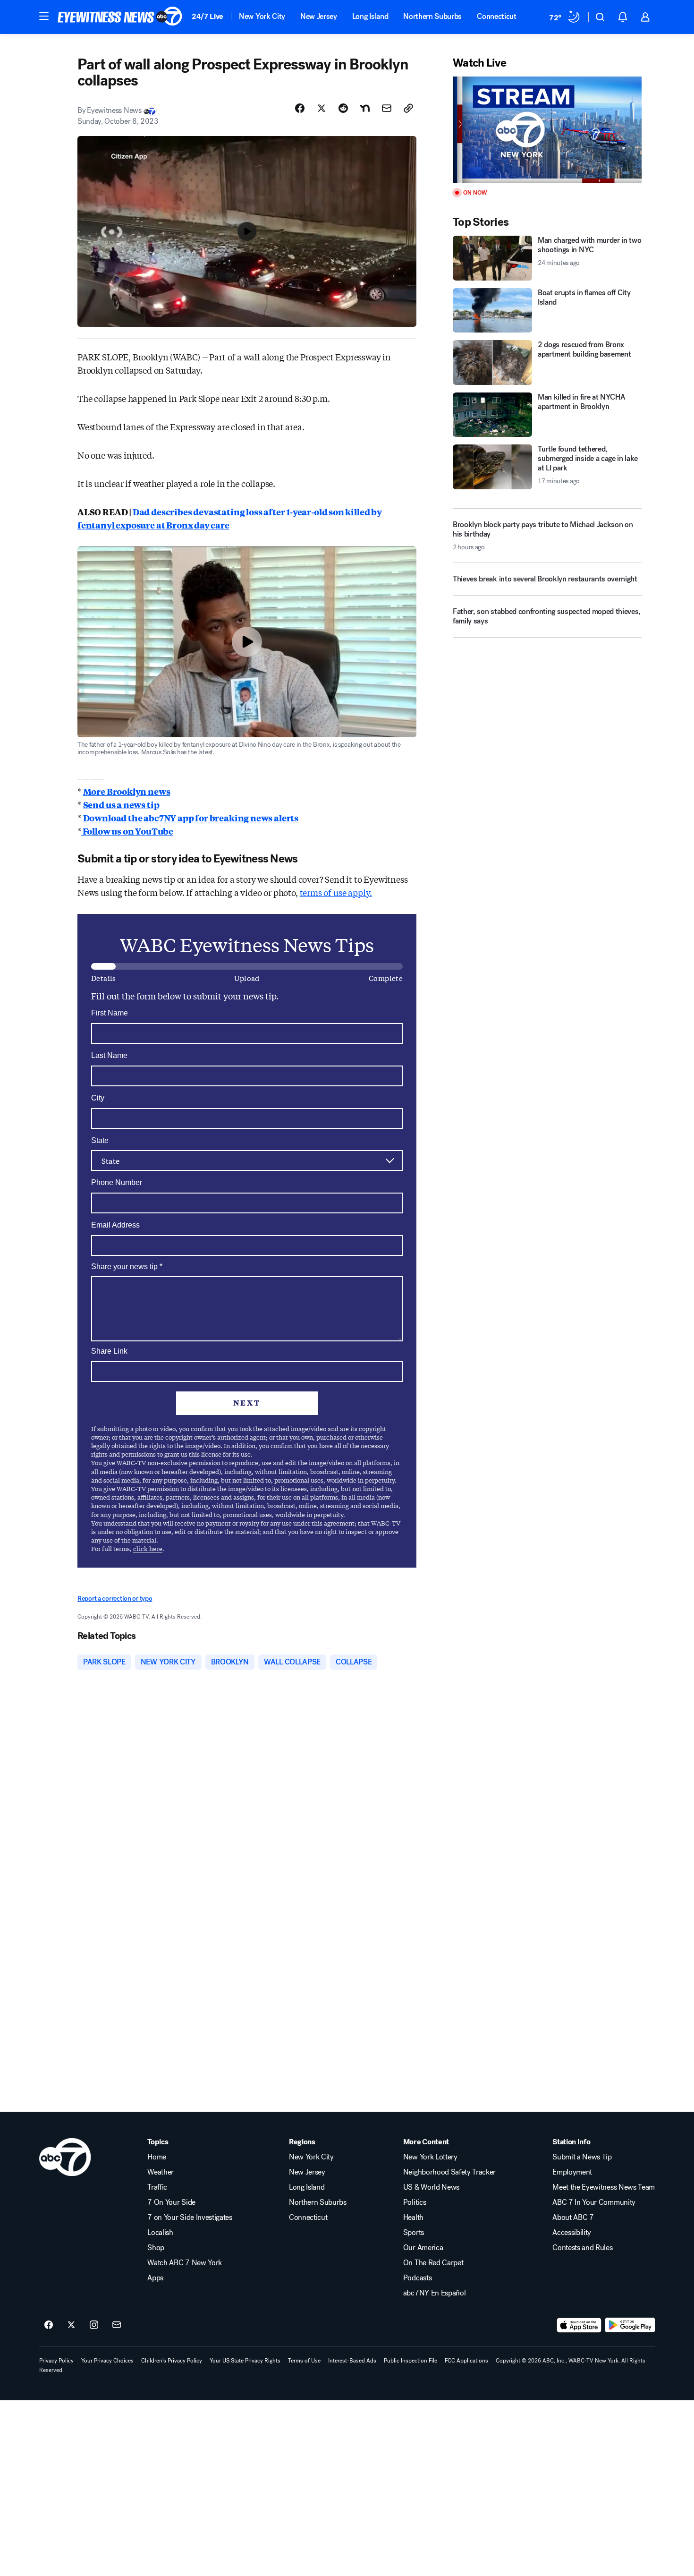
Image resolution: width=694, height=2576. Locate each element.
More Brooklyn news (127, 791)
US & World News (431, 2187)
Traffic (157, 2187)
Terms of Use (304, 2361)
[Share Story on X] (322, 108)
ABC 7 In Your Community (594, 2202)
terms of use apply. (336, 892)
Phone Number (117, 1182)
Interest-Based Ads (352, 2361)
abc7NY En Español (435, 2293)
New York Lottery (430, 2157)
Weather (161, 2172)
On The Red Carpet (433, 2263)
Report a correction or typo (115, 1599)
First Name (110, 1013)
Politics (415, 2202)
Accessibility (572, 2233)
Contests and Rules (582, 2248)
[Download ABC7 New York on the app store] (579, 2325)
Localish (160, 2233)
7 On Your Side (171, 2202)
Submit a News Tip (582, 2157)
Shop (156, 2248)
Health (413, 2218)
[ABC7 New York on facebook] (49, 2325)
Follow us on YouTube (127, 831)
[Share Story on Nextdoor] (365, 108)
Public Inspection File (410, 2361)
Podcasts (417, 2278)
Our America (423, 2248)
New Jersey (319, 16)
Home (157, 2157)
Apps (155, 2278)
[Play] (547, 130)
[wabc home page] (65, 2157)
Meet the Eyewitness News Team (604, 2187)
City (98, 1098)
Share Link (109, 1351)
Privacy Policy (56, 2361)
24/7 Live (207, 16)
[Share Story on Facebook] (300, 108)
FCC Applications (466, 2361)
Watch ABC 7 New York (185, 2263)
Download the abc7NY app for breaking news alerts (191, 818)
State (100, 1140)
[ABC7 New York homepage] (120, 17)
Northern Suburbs (432, 16)
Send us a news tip (121, 804)
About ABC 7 (573, 2218)
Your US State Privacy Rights (245, 2361)
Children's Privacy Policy (172, 2361)
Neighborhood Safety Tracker (449, 2172)
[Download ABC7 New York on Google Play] (630, 2325)
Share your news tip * (127, 1267)
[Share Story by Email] (387, 108)
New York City (262, 16)
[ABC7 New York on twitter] (71, 2325)
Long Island (370, 16)
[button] (44, 16)
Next (247, 1403)
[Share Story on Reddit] (343, 108)
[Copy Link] (408, 108)
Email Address (115, 1225)
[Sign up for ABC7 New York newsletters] (117, 2325)
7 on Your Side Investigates (190, 2218)
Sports (414, 2233)
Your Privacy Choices (107, 2361)
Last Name (109, 1055)
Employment (572, 2172)
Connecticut (496, 16)
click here (148, 1548)
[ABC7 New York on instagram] (94, 2325)
